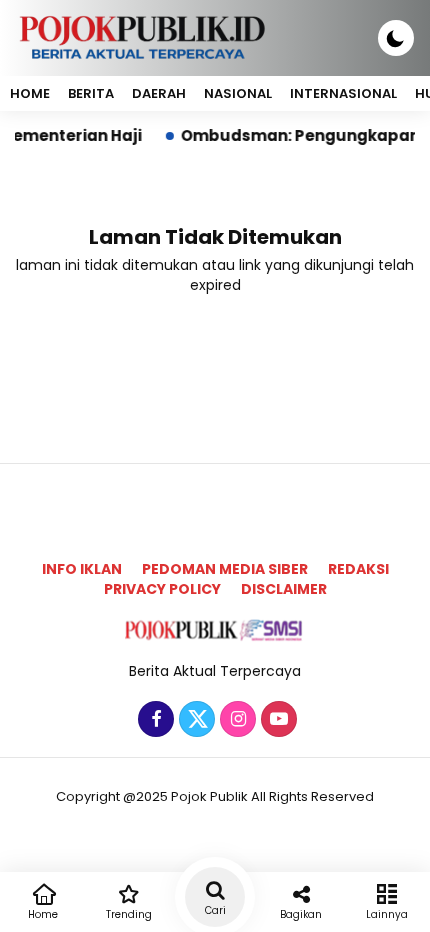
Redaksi (358, 569)
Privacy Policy (162, 589)
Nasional (238, 93)
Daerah (159, 93)
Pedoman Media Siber (225, 569)
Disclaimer (284, 589)
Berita (91, 93)
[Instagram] (235, 720)
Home (30, 93)
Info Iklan (82, 569)
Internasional (343, 93)
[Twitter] (194, 720)
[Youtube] (276, 720)
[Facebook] (153, 720)
